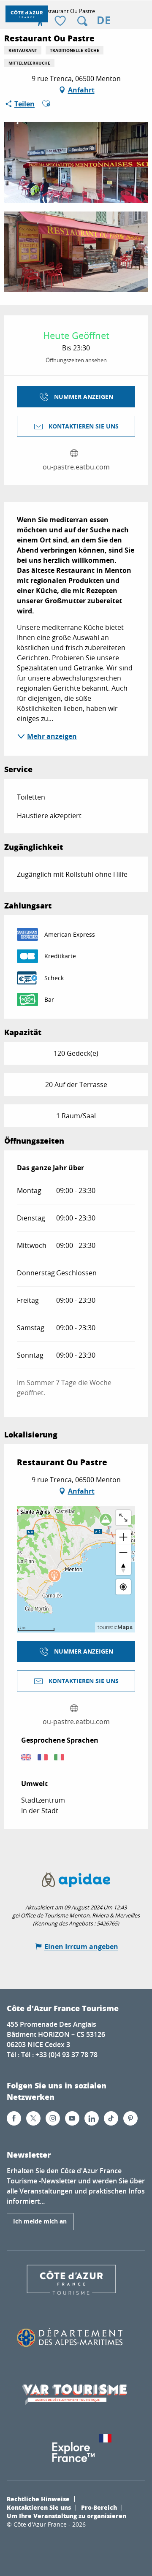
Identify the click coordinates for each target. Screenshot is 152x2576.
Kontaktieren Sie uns (39, 2507)
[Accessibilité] (40, 21)
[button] (82, 21)
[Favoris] (61, 21)
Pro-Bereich (99, 2507)
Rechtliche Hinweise (38, 2499)
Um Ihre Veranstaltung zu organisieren (66, 2516)
